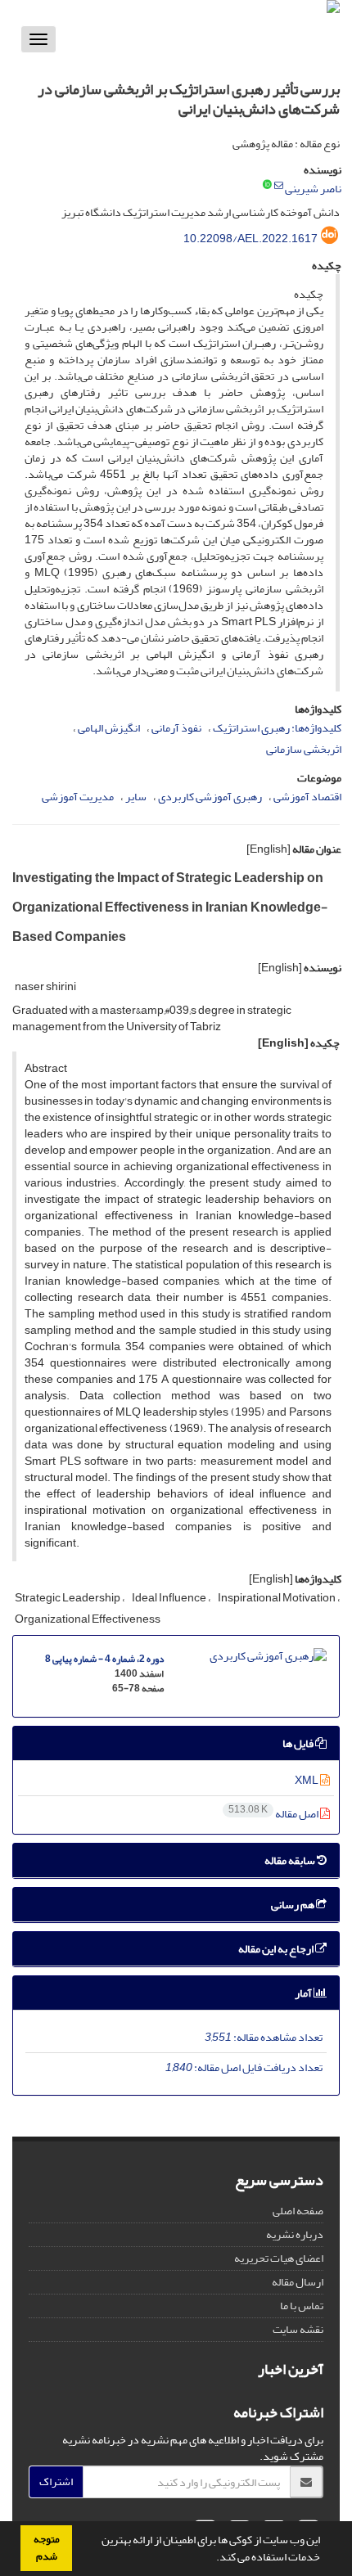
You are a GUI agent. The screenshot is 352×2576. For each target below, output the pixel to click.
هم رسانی (293, 1905)
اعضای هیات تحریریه (279, 2258)
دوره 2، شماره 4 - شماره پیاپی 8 (104, 1659)
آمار (304, 1993)
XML (307, 1780)
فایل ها (299, 1743)
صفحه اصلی (298, 2211)
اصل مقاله (274, 1814)
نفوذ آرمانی (176, 728)
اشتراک (56, 2481)
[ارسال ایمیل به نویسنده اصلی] (279, 186)
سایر (136, 797)
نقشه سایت (298, 2329)
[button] (212, 2559)
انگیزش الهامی (109, 728)
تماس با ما (302, 2306)
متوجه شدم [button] (47, 2548)
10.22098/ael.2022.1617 (250, 239)
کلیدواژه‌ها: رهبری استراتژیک (277, 728)
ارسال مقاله (298, 2282)
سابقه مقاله (291, 1860)
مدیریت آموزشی (78, 797)
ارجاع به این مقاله (277, 1949)
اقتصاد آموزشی (307, 797)
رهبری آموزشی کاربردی (210, 797)
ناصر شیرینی (313, 189)
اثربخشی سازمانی (304, 749)
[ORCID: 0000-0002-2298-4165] (267, 186)
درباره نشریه (295, 2234)
